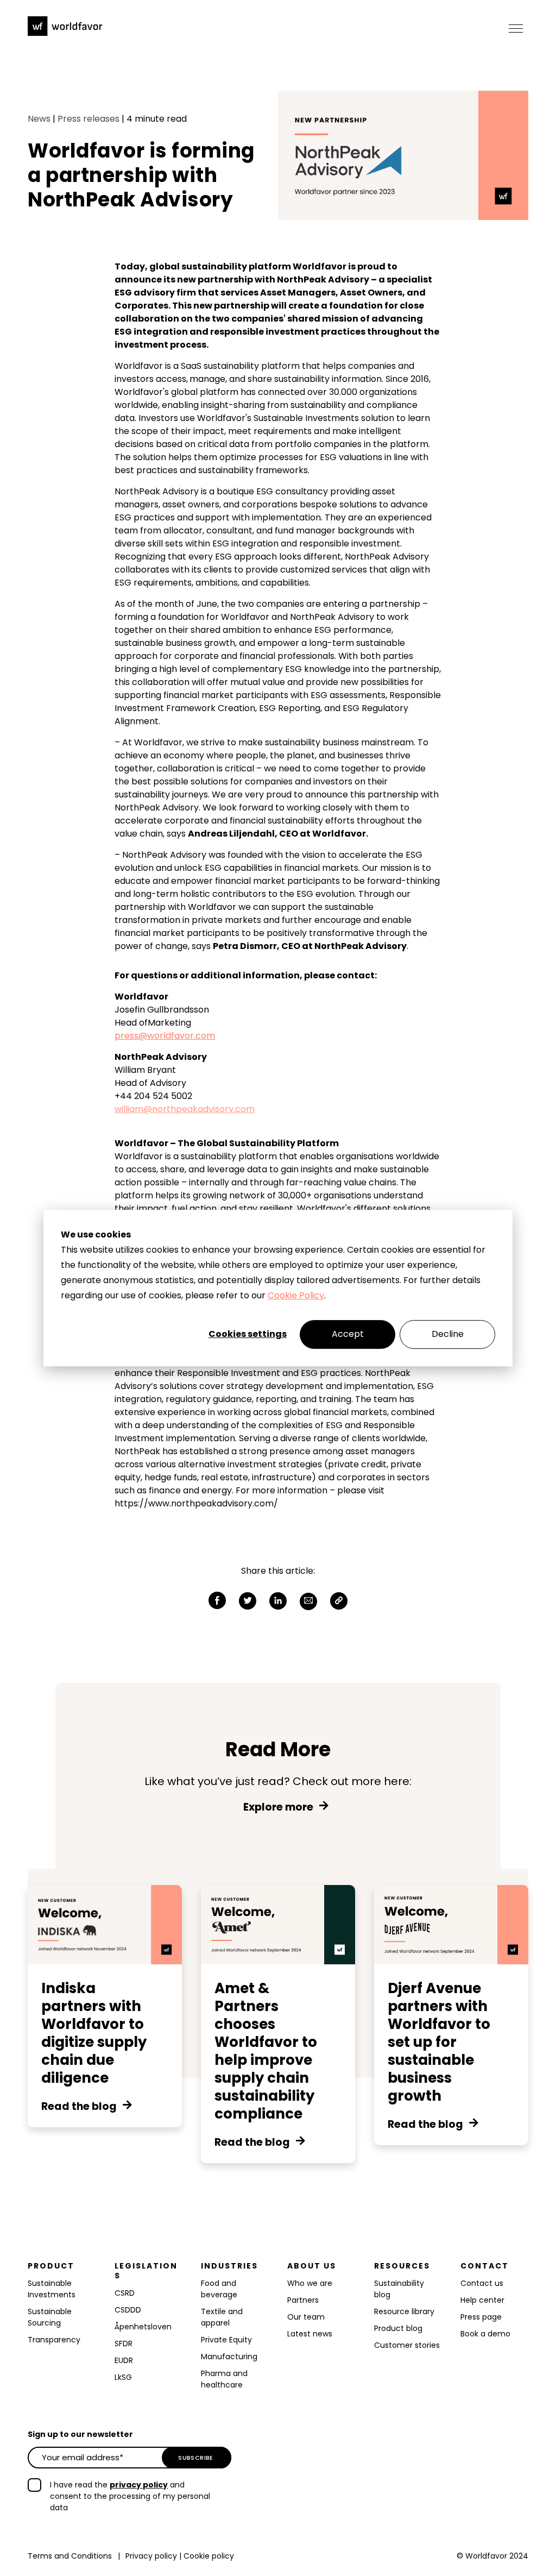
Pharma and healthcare (224, 2379)
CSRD (125, 2293)
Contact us (482, 2283)
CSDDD (128, 2310)
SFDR (124, 2343)
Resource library (404, 2311)
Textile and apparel (222, 2317)
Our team (306, 2317)
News (39, 119)
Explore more (278, 1807)
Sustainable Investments (52, 2289)
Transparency (54, 2340)
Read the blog (79, 2107)
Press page (481, 2317)
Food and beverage (219, 2289)
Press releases (89, 119)
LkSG (123, 2377)
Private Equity (226, 2340)
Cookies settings (248, 1334)
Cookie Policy (296, 1295)
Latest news (310, 2334)
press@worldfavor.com (165, 1036)
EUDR (125, 2360)
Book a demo (485, 2334)
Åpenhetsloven (143, 2327)
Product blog (398, 2328)
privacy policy (139, 2485)
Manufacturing (229, 2357)
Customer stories (407, 2345)
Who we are (310, 2283)
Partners (303, 2300)
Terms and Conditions (70, 2556)
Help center (482, 2300)
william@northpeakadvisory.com (185, 1109)
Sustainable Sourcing (50, 2317)
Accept (348, 1334)
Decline (448, 1334)
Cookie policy (209, 2556)
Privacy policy (151, 2556)
